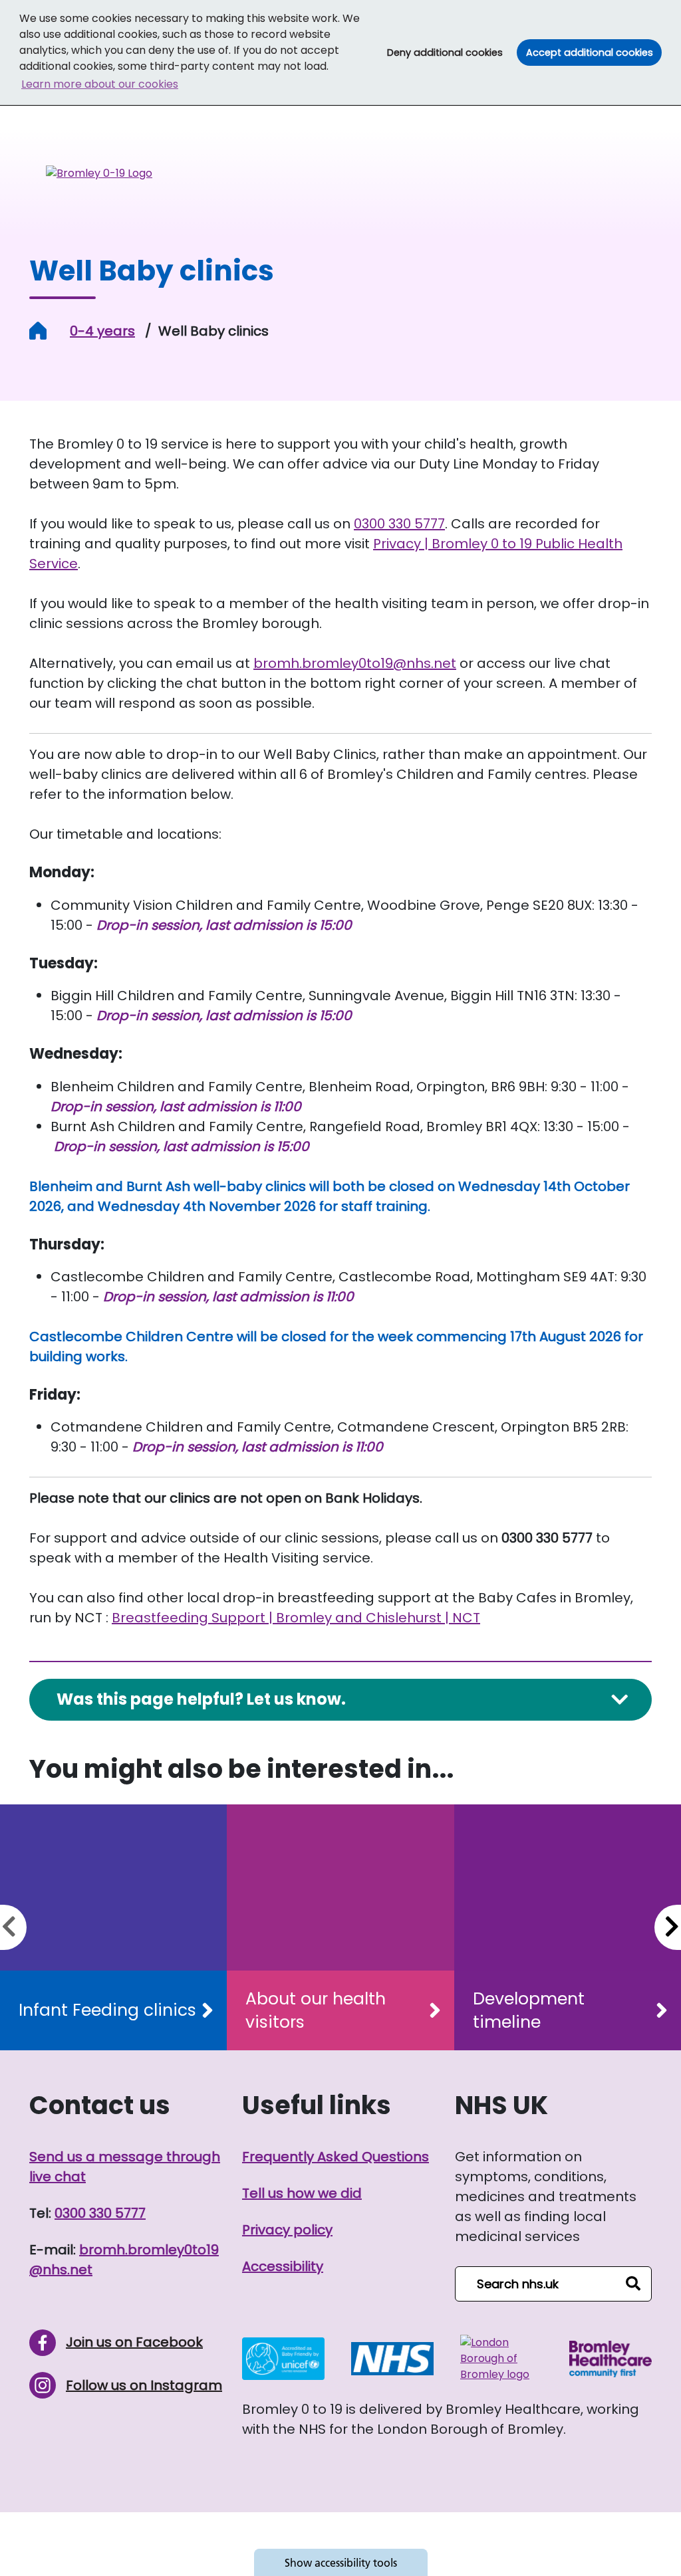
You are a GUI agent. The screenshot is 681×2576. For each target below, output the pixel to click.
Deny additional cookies (450, 52)
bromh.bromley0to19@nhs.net (355, 663)
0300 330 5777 (399, 524)
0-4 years (102, 331)
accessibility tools (341, 2563)
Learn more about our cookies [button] (100, 84)
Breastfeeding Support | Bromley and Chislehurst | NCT (296, 1618)
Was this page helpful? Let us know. (201, 1699)
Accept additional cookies (594, 52)
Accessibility (283, 2266)
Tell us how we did (302, 2193)
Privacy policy (287, 2230)
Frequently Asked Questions (336, 2157)
